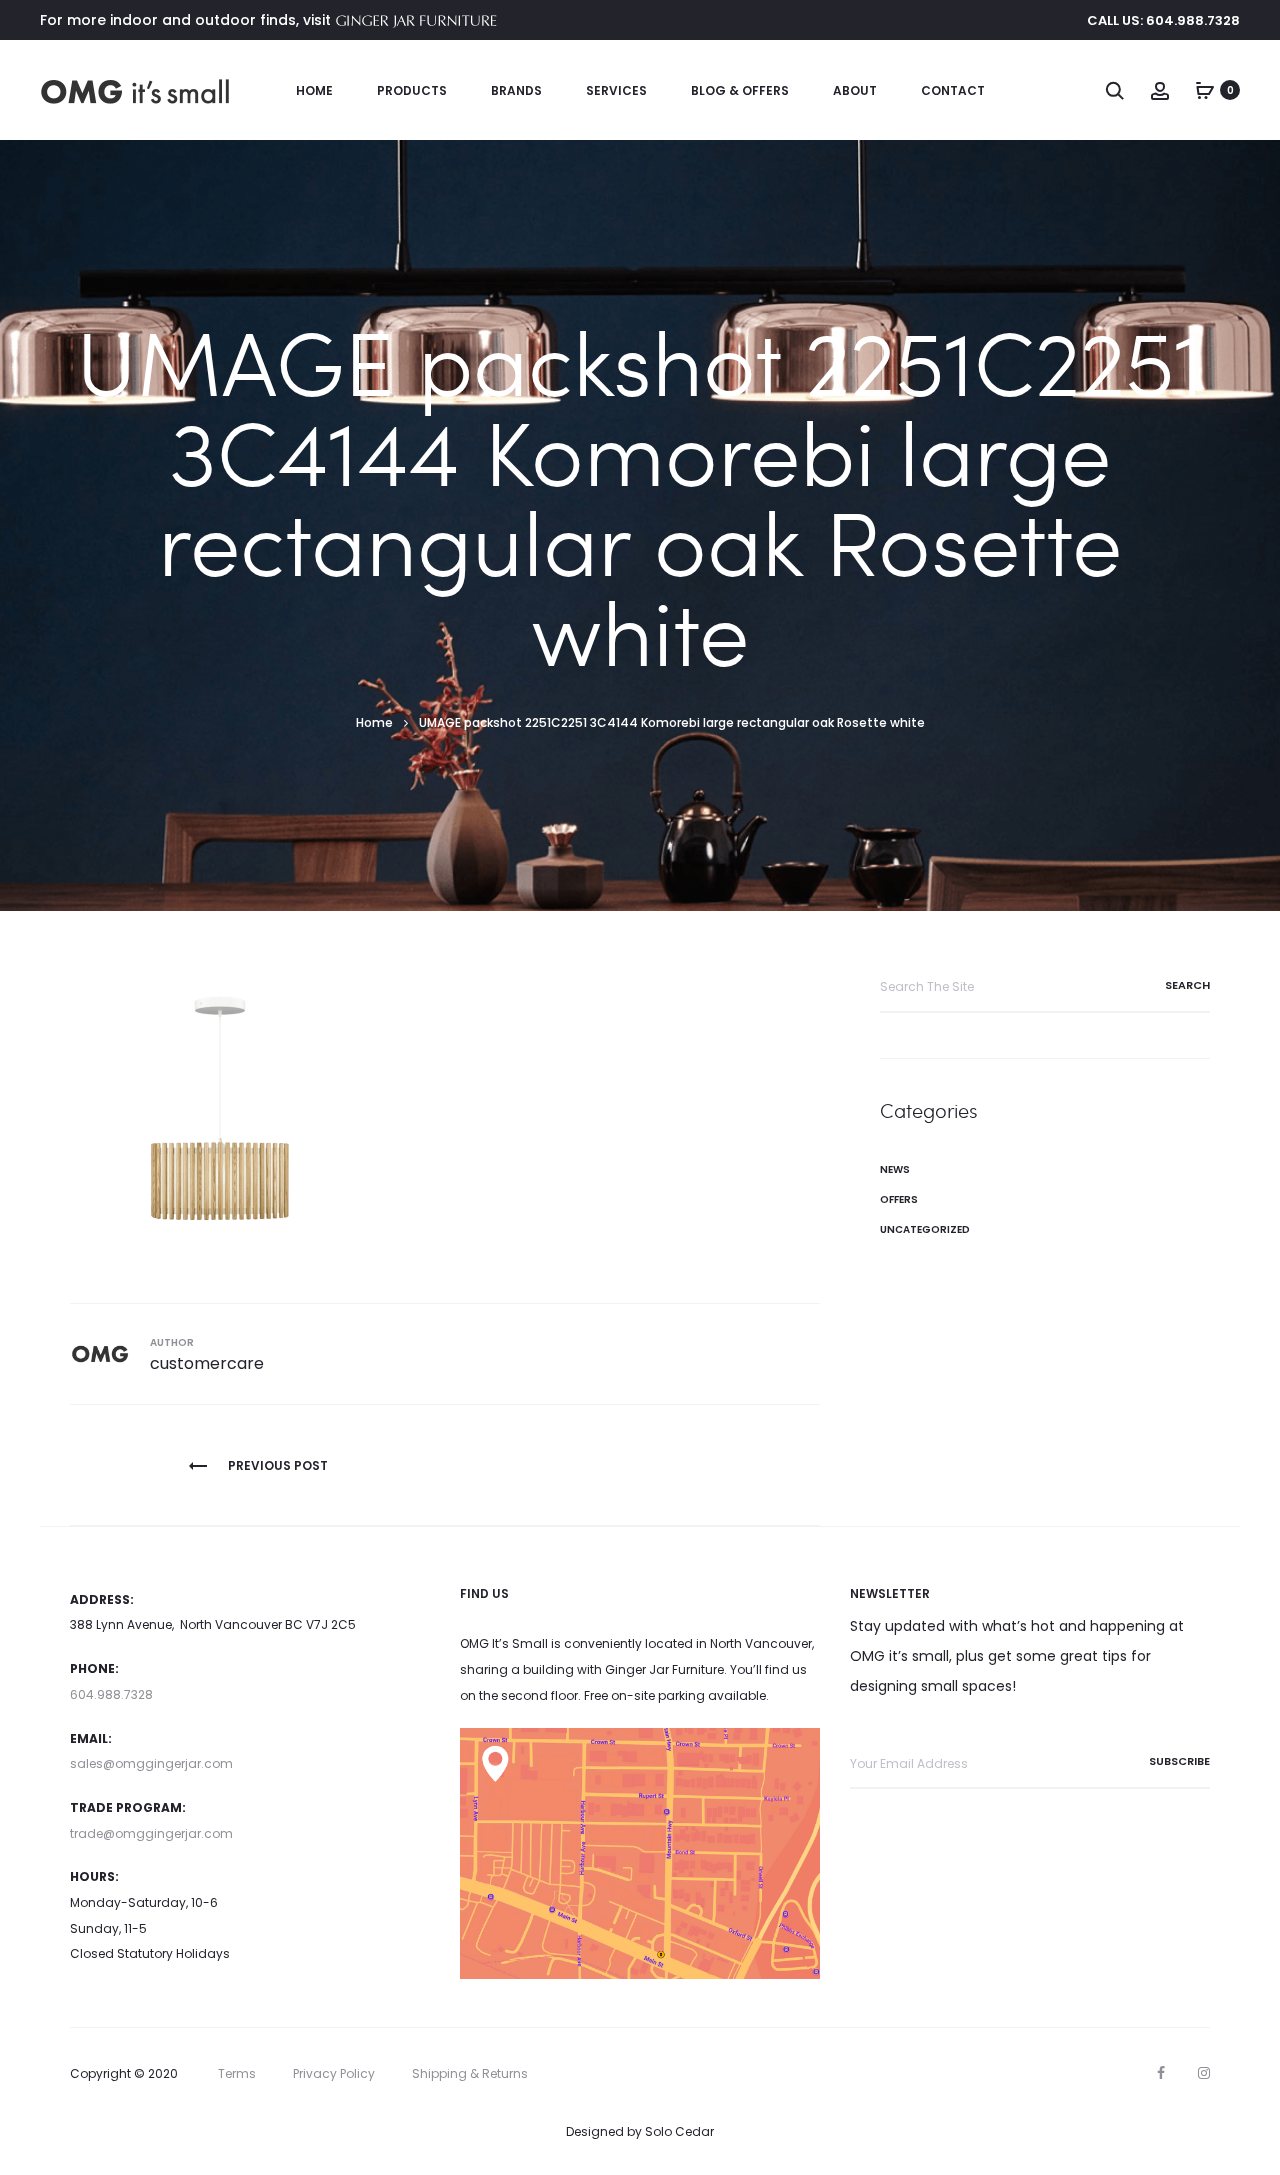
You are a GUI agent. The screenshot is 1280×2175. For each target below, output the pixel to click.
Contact (953, 90)
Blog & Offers (740, 90)
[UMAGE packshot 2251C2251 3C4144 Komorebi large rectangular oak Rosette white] (220, 1110)
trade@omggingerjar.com (151, 1833)
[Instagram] (1204, 2073)
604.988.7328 (111, 1694)
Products (412, 90)
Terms (237, 2073)
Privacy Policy (334, 2073)
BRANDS (516, 90)
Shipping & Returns (470, 2073)
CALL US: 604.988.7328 (1163, 20)
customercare (207, 1363)
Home (314, 90)
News (895, 1169)
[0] (1205, 90)
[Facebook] (1161, 2073)
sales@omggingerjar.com (151, 1763)
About (855, 90)
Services (616, 90)
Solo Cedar (679, 2131)
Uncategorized (925, 1229)
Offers (899, 1199)
